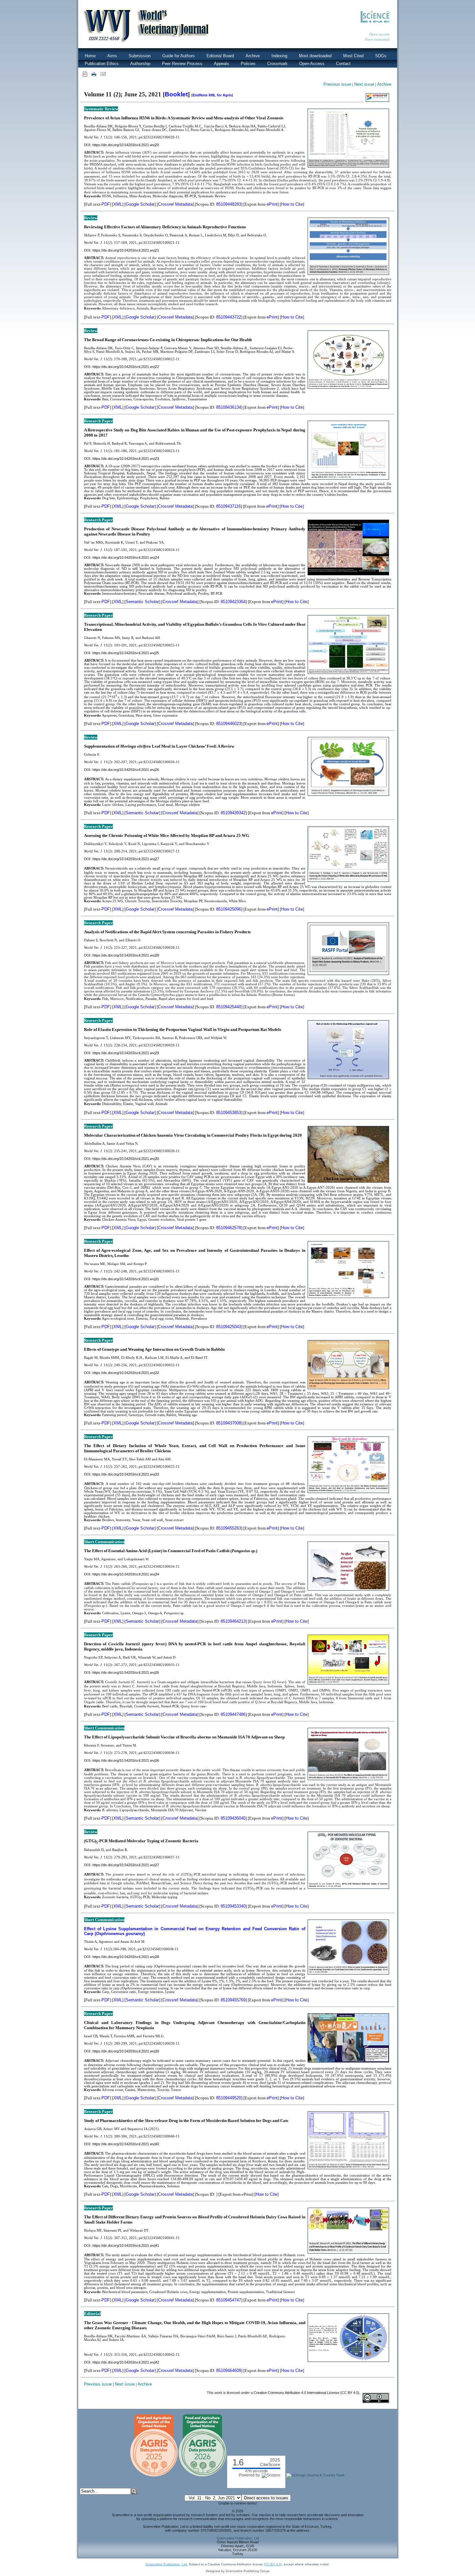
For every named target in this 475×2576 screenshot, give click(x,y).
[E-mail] (103, 74)
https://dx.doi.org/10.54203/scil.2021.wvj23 (126, 459)
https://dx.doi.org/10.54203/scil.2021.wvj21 (126, 250)
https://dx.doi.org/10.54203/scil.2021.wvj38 (126, 1957)
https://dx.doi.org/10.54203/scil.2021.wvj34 (126, 1574)
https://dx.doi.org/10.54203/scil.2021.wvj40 (126, 2144)
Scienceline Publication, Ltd (238, 2538)
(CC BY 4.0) (273, 2564)
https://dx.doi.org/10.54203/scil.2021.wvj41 (126, 2246)
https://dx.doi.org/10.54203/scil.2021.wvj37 (126, 1865)
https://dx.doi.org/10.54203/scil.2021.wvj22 (126, 367)
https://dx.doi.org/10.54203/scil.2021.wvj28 (126, 955)
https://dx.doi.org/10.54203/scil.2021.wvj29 (126, 1053)
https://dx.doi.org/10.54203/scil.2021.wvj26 (126, 770)
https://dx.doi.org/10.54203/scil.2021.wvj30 (126, 1159)
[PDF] (85, 74)
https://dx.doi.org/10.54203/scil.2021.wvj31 (126, 1279)
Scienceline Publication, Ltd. (167, 2564)
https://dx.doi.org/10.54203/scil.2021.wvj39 (126, 2051)
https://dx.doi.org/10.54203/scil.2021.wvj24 (126, 557)
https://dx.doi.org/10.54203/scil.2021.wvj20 (126, 145)
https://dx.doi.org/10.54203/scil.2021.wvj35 (126, 1672)
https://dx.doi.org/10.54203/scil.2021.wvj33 (126, 1474)
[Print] (94, 74)
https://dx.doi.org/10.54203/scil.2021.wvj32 (126, 1373)
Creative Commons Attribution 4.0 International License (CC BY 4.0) (306, 2393)
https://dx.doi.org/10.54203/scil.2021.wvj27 (126, 859)
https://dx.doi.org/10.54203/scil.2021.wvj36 (126, 1760)
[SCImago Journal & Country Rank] (316, 2475)
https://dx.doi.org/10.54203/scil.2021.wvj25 (126, 653)
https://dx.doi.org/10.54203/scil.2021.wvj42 (126, 2362)
